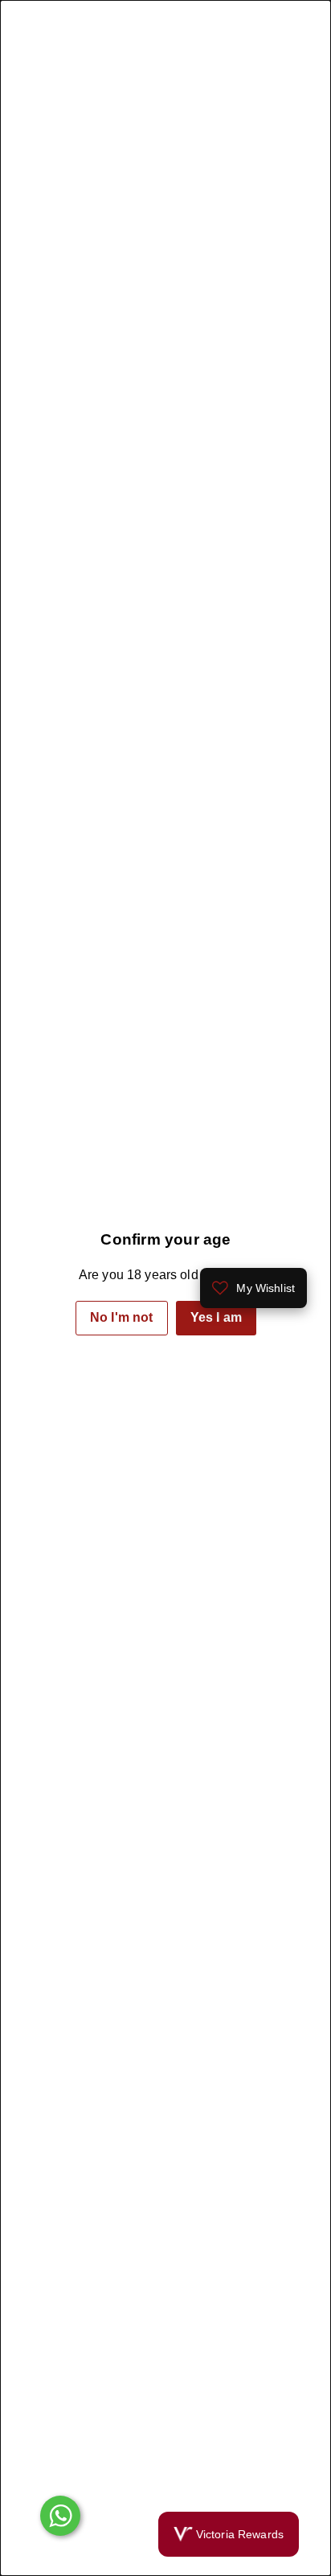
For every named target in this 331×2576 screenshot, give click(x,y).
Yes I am (215, 1317)
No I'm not (122, 1317)
